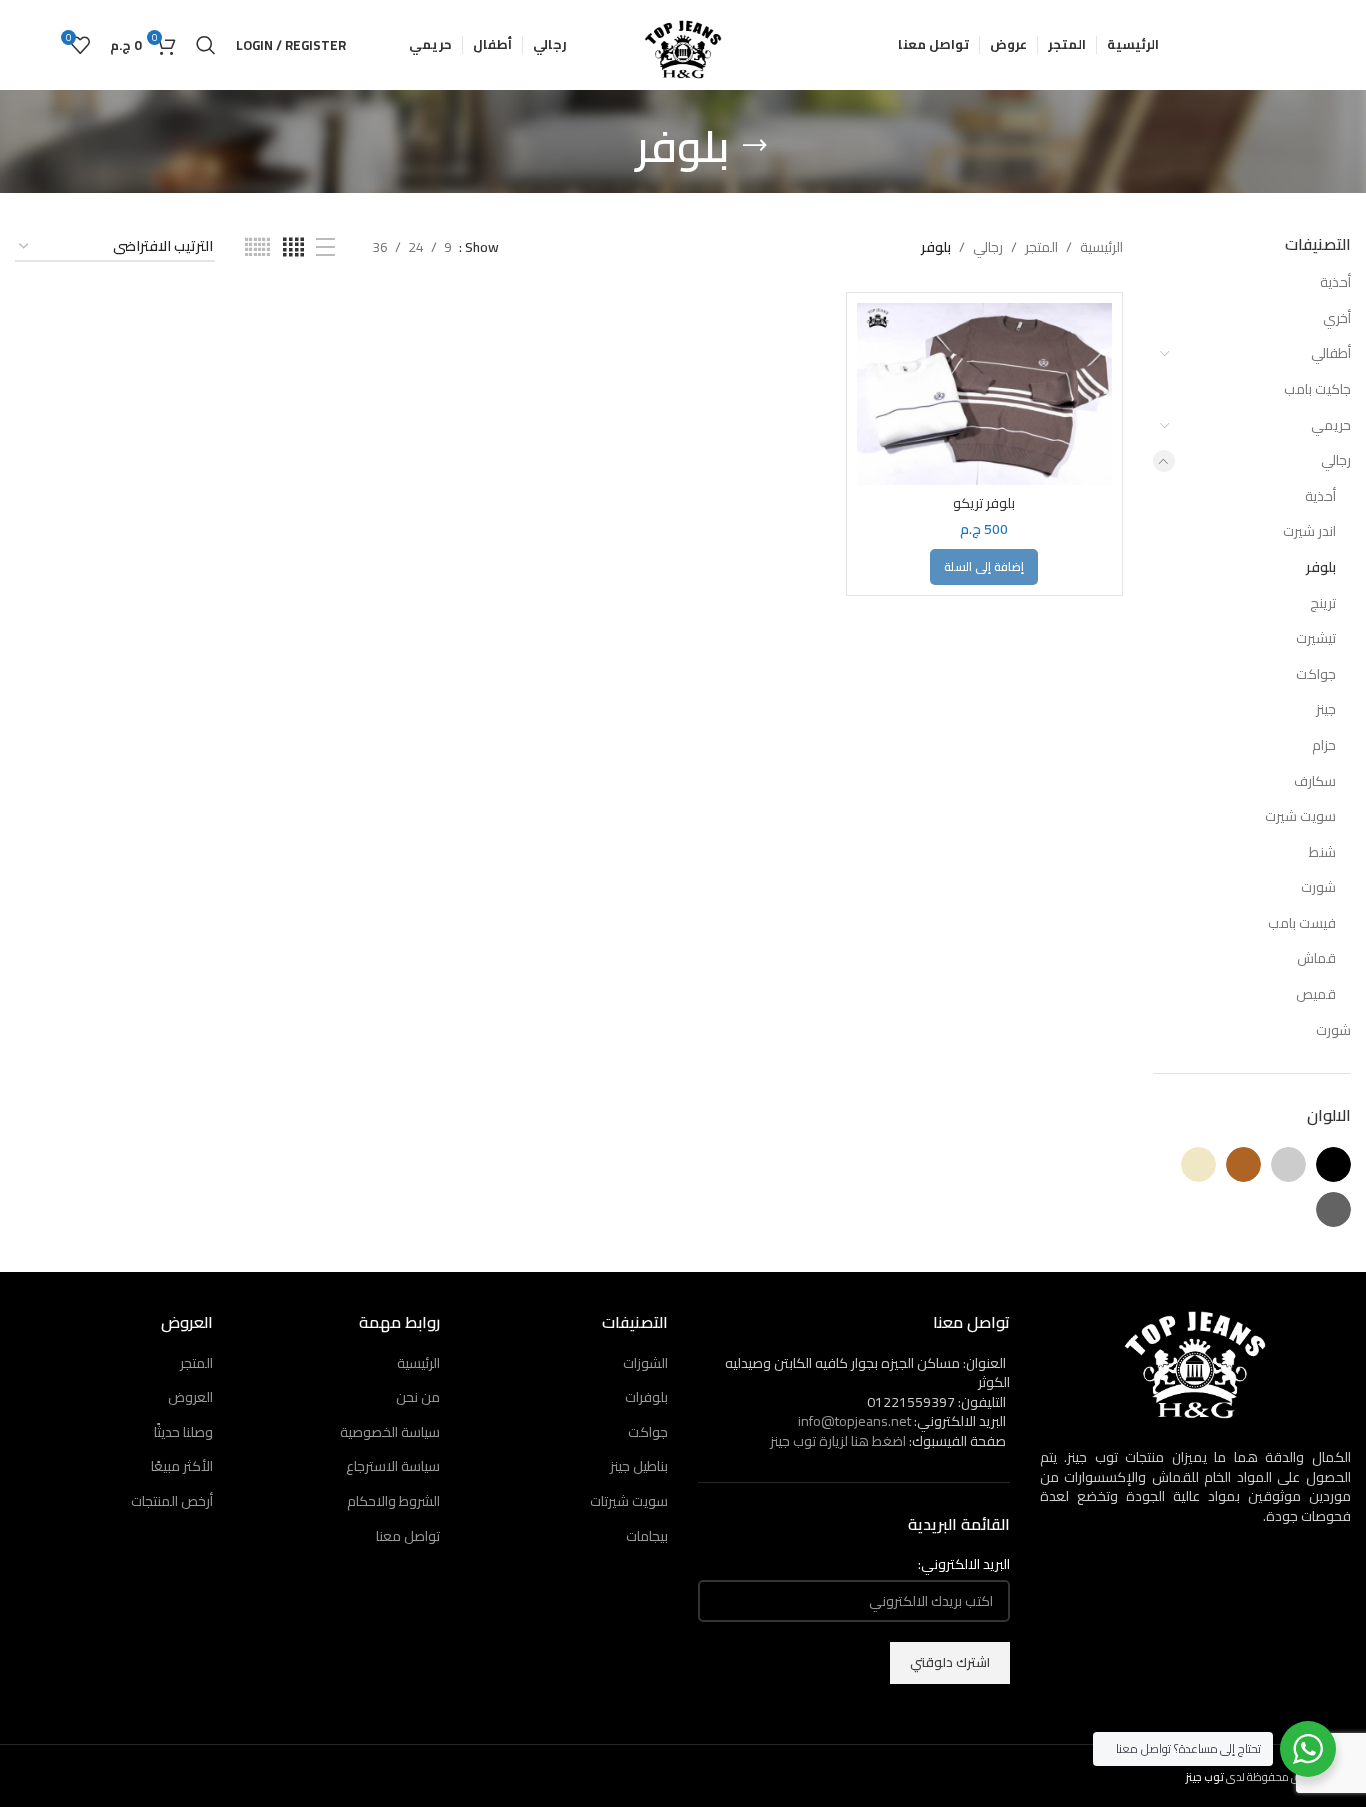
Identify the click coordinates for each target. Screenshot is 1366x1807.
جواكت (1316, 674)
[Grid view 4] (293, 247)
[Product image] (985, 394)
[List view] (325, 247)
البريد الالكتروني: (964, 1565)
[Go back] (755, 146)
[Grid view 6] (257, 247)
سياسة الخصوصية (390, 1432)
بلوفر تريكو (984, 503)
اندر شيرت (1309, 531)
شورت (1318, 887)
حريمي (1331, 425)
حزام (1324, 745)
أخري (1337, 318)
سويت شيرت (1300, 816)
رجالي (1336, 460)
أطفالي (1331, 353)
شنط (1322, 852)
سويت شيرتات (629, 1501)
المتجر (1041, 247)
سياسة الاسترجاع (393, 1466)
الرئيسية (1101, 247)
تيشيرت (1316, 638)
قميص (1316, 994)
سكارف (1315, 781)
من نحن (418, 1397)
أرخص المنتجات (172, 1501)
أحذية (1335, 282)
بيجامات (647, 1536)
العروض (190, 1397)
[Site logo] (683, 44)
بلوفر (1321, 567)
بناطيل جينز (639, 1466)
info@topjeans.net (854, 1421)
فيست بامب (1302, 923)
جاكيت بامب (1317, 389)
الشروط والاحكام (393, 1501)
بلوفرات (646, 1397)
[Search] (206, 45)
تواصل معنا (408, 1536)
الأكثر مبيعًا (182, 1466)
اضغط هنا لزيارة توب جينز (838, 1441)
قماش (1316, 958)
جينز (1326, 709)
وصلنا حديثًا (183, 1432)
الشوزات (645, 1363)
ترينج (1323, 603)
